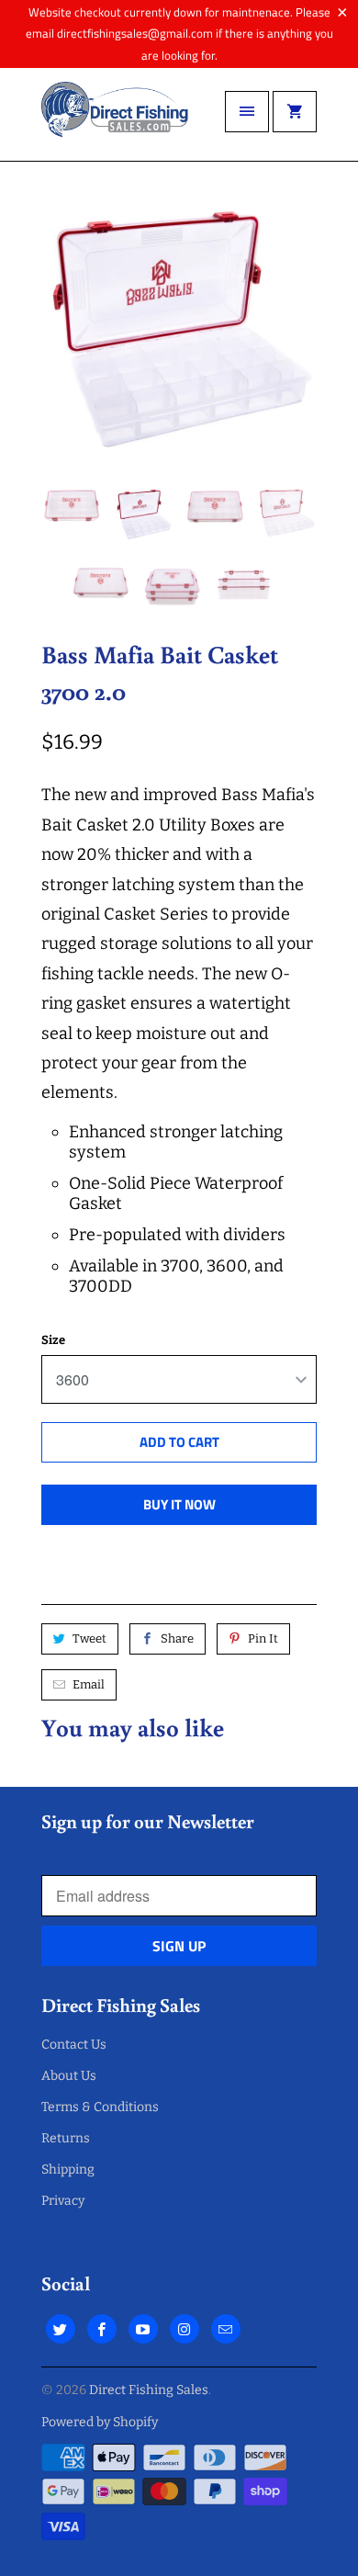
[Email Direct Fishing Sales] (226, 2329)
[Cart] (295, 112)
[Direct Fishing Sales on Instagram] (185, 2329)
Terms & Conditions (100, 2107)
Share (177, 1638)
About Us (69, 2076)
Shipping (68, 2169)
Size (53, 1340)
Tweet (89, 1638)
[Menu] (247, 112)
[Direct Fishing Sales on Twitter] (61, 2329)
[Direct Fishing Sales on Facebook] (102, 2329)
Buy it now (179, 1504)
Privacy (63, 2201)
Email (89, 1684)
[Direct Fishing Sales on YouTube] (143, 2329)
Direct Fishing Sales (149, 2390)
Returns (66, 2138)
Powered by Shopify (100, 2422)
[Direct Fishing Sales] (115, 121)
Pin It (263, 1638)
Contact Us (74, 2045)
